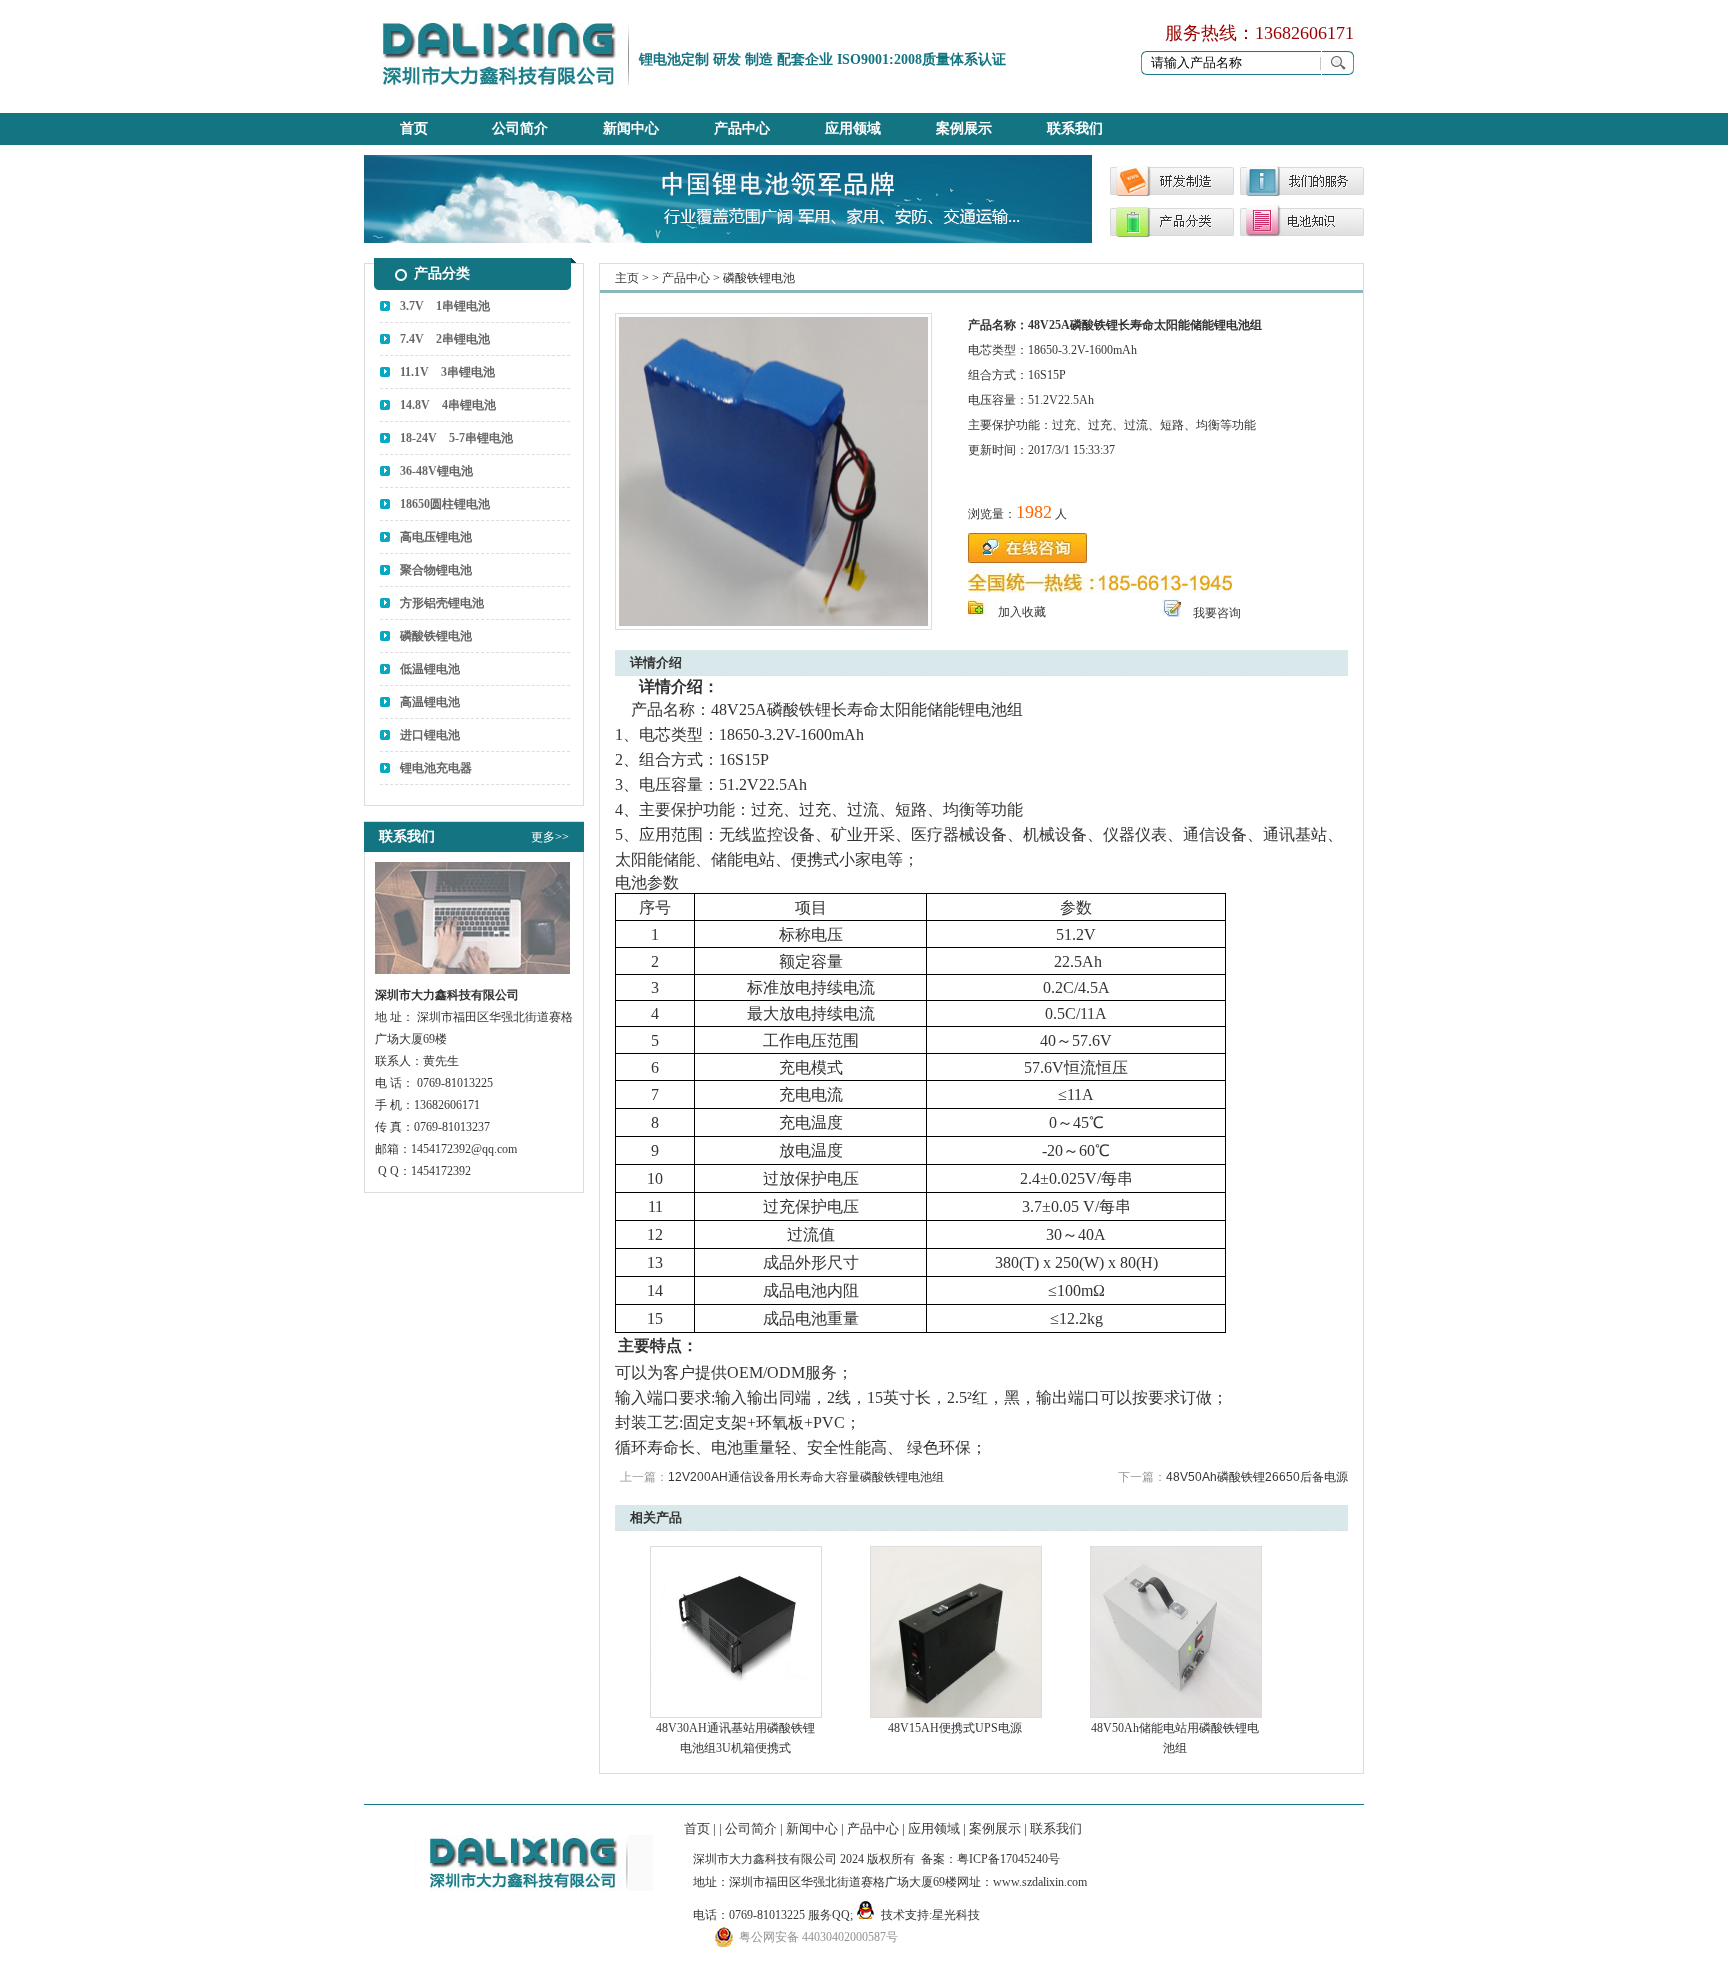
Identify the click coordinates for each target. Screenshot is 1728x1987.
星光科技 (956, 1915)
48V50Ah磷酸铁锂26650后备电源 (1257, 1477)
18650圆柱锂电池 (445, 504)
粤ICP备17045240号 (1008, 1859)
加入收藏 (1022, 612)
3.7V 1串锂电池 (445, 306)
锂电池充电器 (436, 768)
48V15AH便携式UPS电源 (955, 1728)
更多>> (550, 837)
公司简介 (520, 128)
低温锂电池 (430, 669)
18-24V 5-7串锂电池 (456, 438)
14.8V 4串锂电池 (448, 405)
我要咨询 (1217, 613)
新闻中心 (631, 128)
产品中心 (742, 128)
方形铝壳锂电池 (442, 603)
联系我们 (1075, 128)
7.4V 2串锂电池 (445, 339)
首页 (414, 128)
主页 (627, 278)
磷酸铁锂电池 (436, 636)
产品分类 (442, 273)
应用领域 (853, 128)
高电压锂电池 (436, 537)
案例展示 (964, 128)
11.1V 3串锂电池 (447, 372)
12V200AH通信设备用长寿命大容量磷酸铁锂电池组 (806, 1477)
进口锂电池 (430, 735)
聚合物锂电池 (436, 570)
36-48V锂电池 (436, 471)
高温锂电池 (430, 702)
